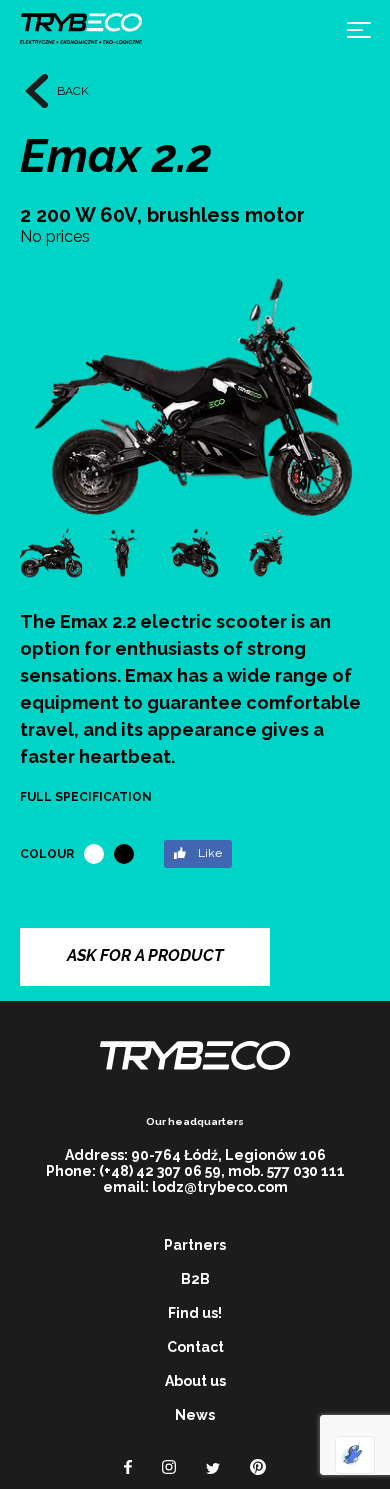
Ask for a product (145, 955)
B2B (195, 1279)
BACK (73, 91)
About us (195, 1381)
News (195, 1415)
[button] (347, 389)
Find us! (195, 1313)
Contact (195, 1347)
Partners (195, 1245)
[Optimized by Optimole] (355, 1455)
